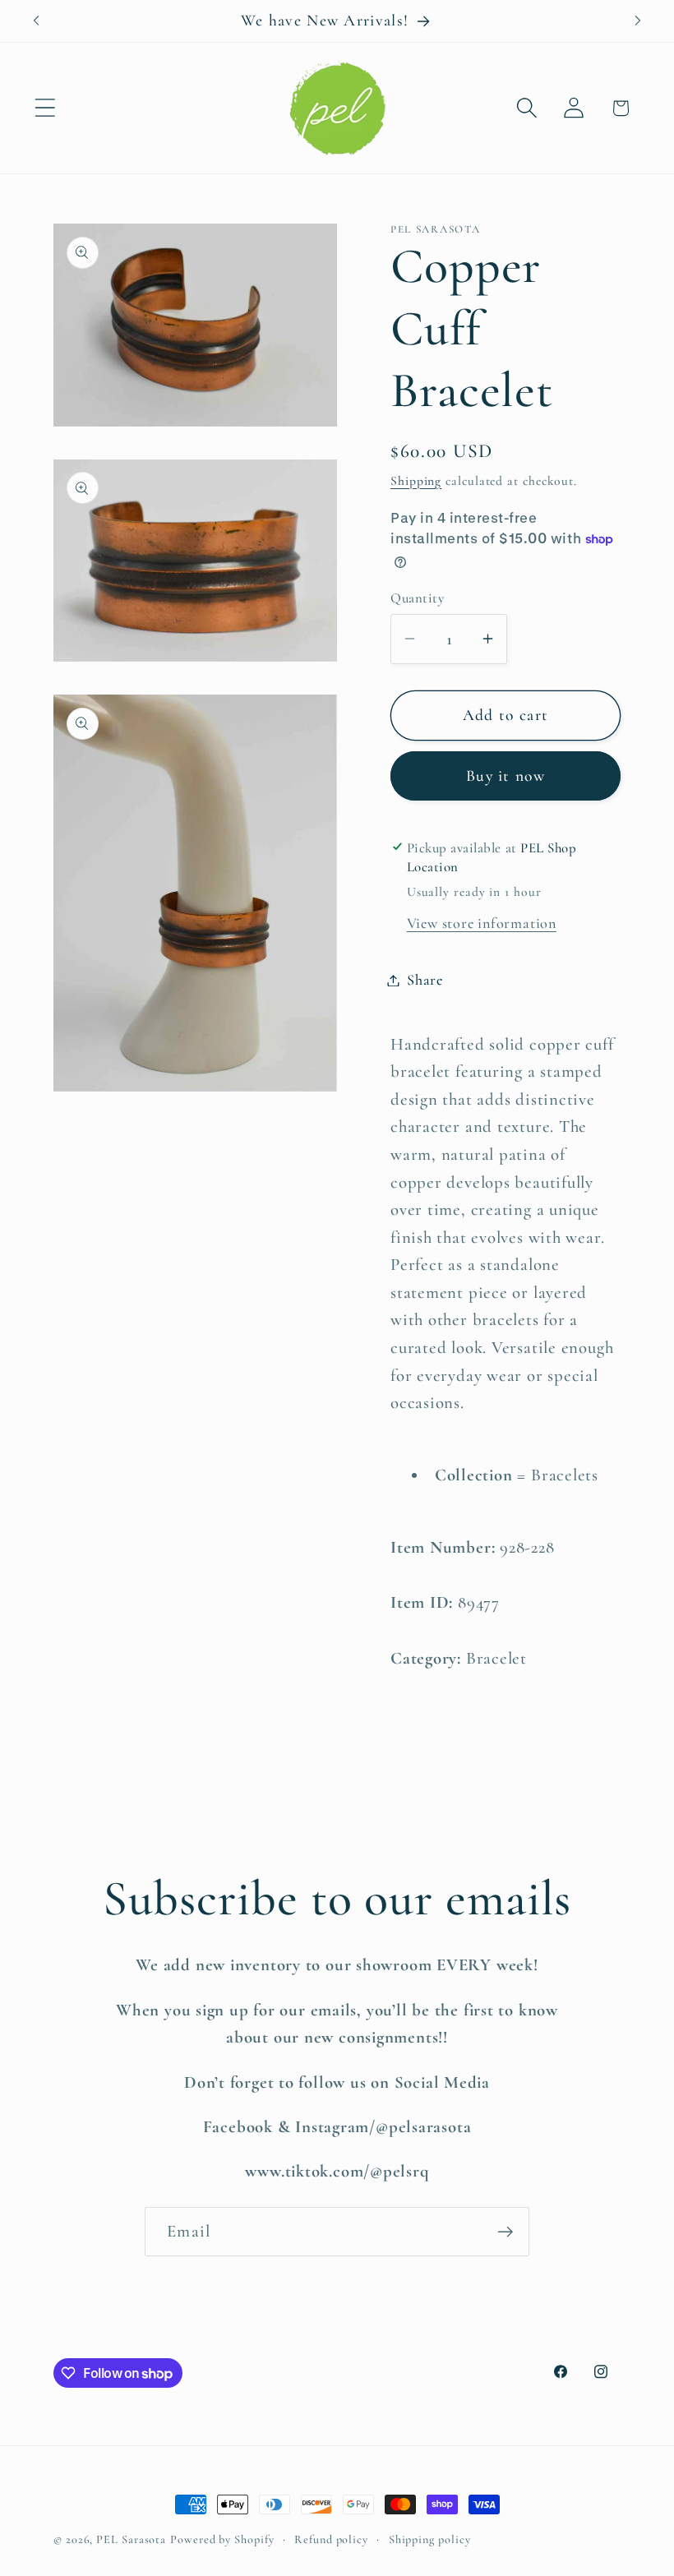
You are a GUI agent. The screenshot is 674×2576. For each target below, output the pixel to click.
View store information (482, 923)
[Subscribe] (505, 2232)
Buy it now (505, 776)
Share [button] (425, 980)
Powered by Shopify (222, 2539)
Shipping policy (430, 2539)
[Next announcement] (638, 21)
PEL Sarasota (131, 2539)
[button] (45, 108)
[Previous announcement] (36, 21)
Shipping (416, 481)
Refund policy (331, 2539)
